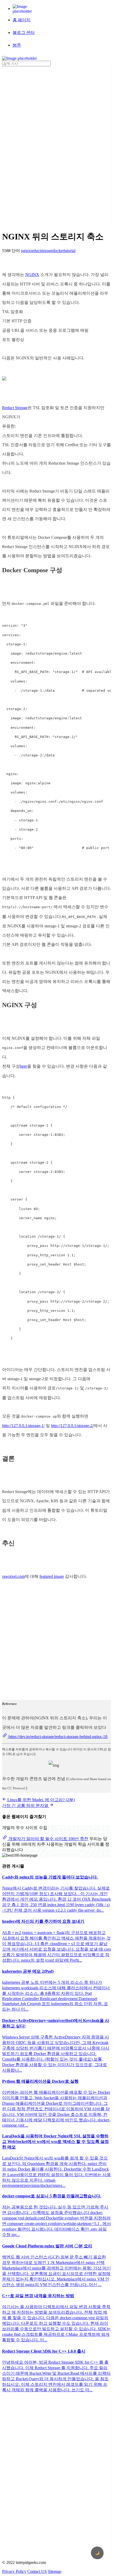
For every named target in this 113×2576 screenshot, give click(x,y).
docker (58, 251)
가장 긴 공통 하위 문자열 (26, 1806)
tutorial (70, 251)
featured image (52, 1576)
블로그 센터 (24, 32)
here (24, 1066)
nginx (26, 251)
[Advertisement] (23, 145)
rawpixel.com (13, 1576)
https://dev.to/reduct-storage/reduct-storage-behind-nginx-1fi (57, 1737)
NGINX (32, 275)
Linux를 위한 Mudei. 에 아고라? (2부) (40, 1800)
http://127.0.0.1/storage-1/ (23, 1426)
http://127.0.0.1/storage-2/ (72, 1426)
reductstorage (42, 251)
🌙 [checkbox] (97, 2553)
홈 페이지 (22, 20)
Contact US (37, 2571)
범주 (17, 45)
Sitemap (55, 2571)
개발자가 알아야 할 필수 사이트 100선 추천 (48, 1839)
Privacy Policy (14, 2571)
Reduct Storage (15, 408)
